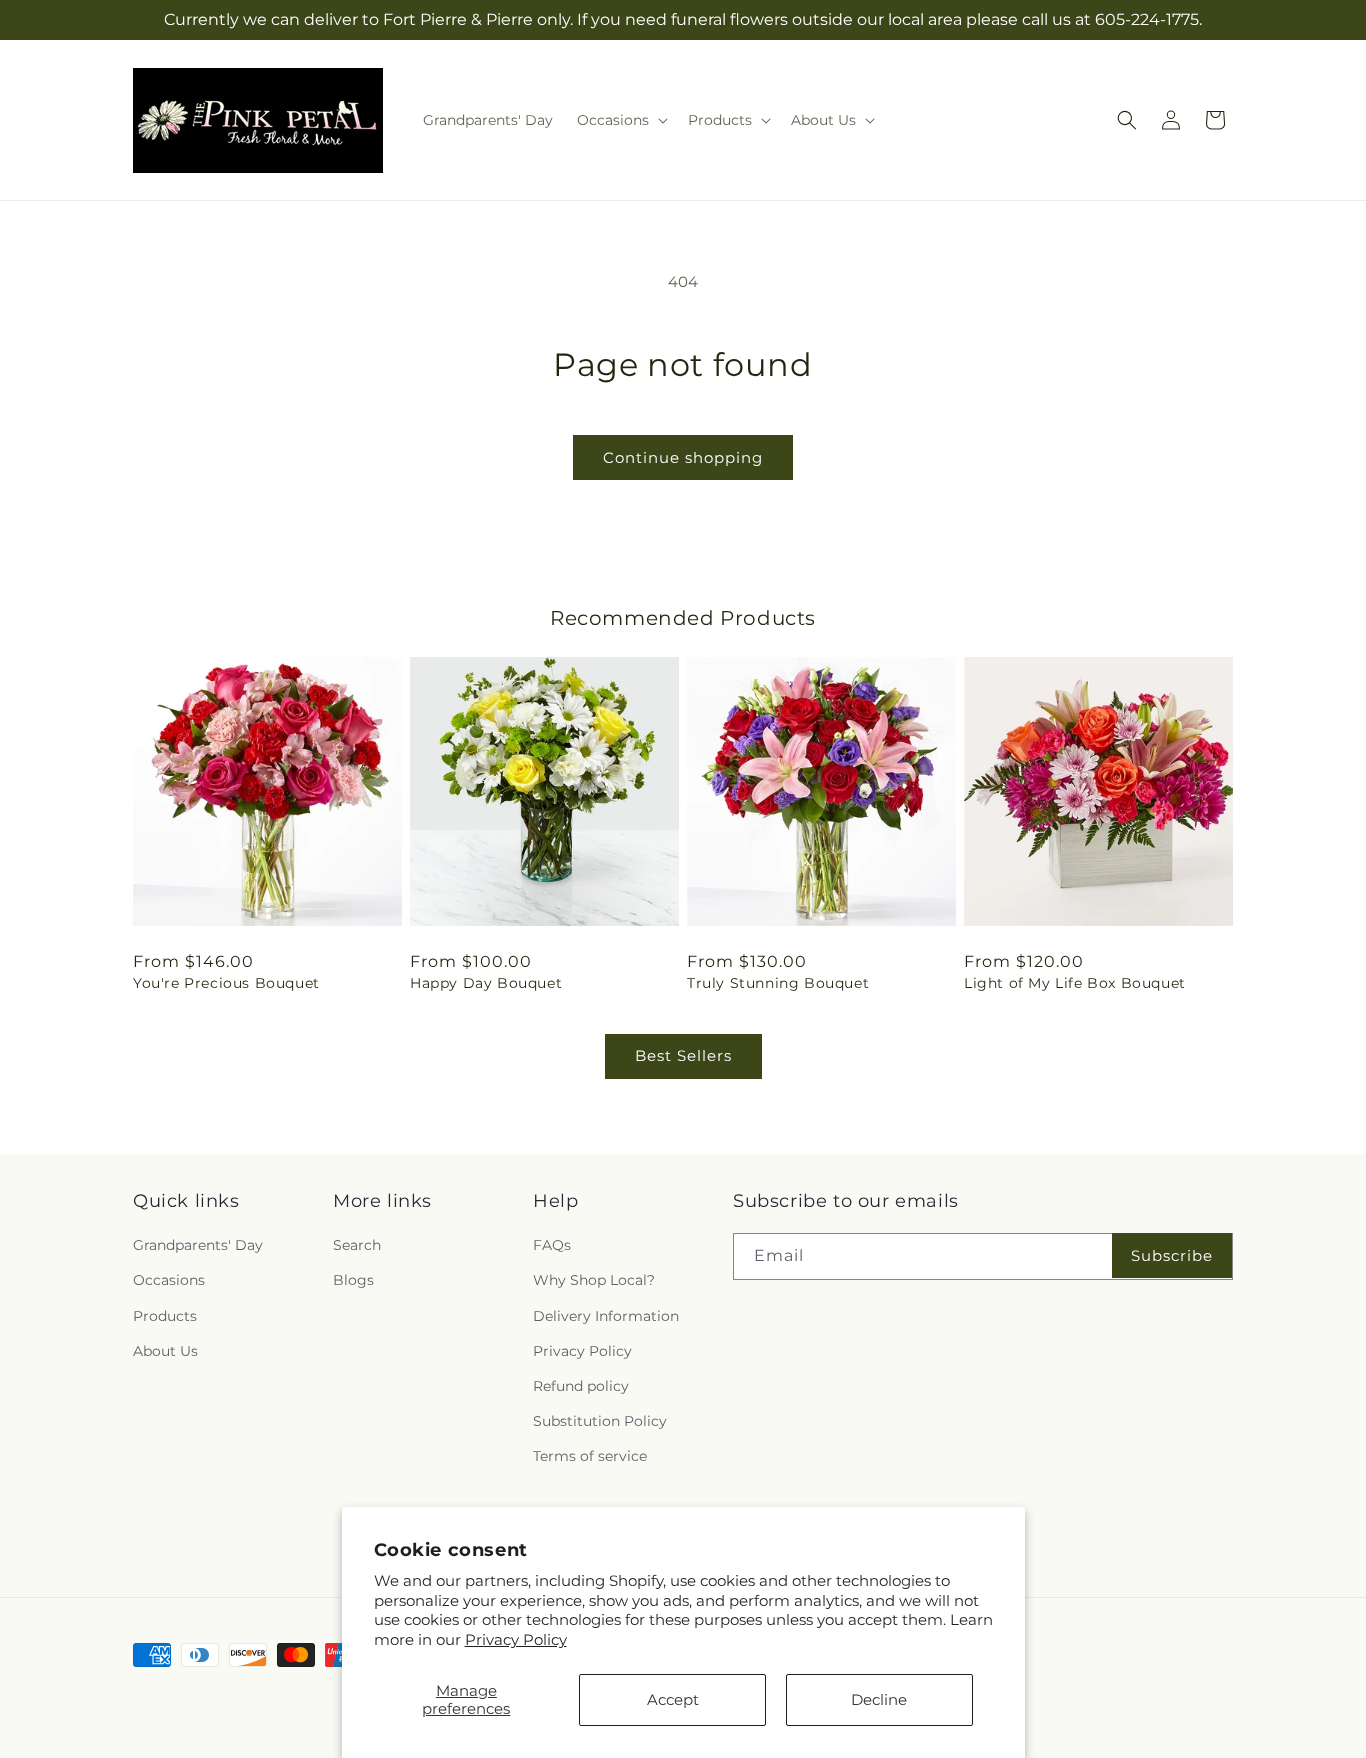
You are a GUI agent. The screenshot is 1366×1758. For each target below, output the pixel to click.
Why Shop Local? (594, 1280)
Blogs (353, 1280)
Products (165, 1316)
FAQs (552, 1245)
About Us (165, 1351)
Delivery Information (606, 1316)
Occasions (169, 1280)
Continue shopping (683, 457)
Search (357, 1245)
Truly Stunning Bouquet (778, 983)
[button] (620, 120)
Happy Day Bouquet (486, 983)
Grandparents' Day (198, 1245)
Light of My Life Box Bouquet (1075, 983)
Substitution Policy (600, 1421)
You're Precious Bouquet (226, 983)
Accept (673, 1699)
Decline (879, 1699)
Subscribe (1172, 1255)
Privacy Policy (516, 1639)
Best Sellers (683, 1055)
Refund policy (581, 1386)
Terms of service (590, 1456)
